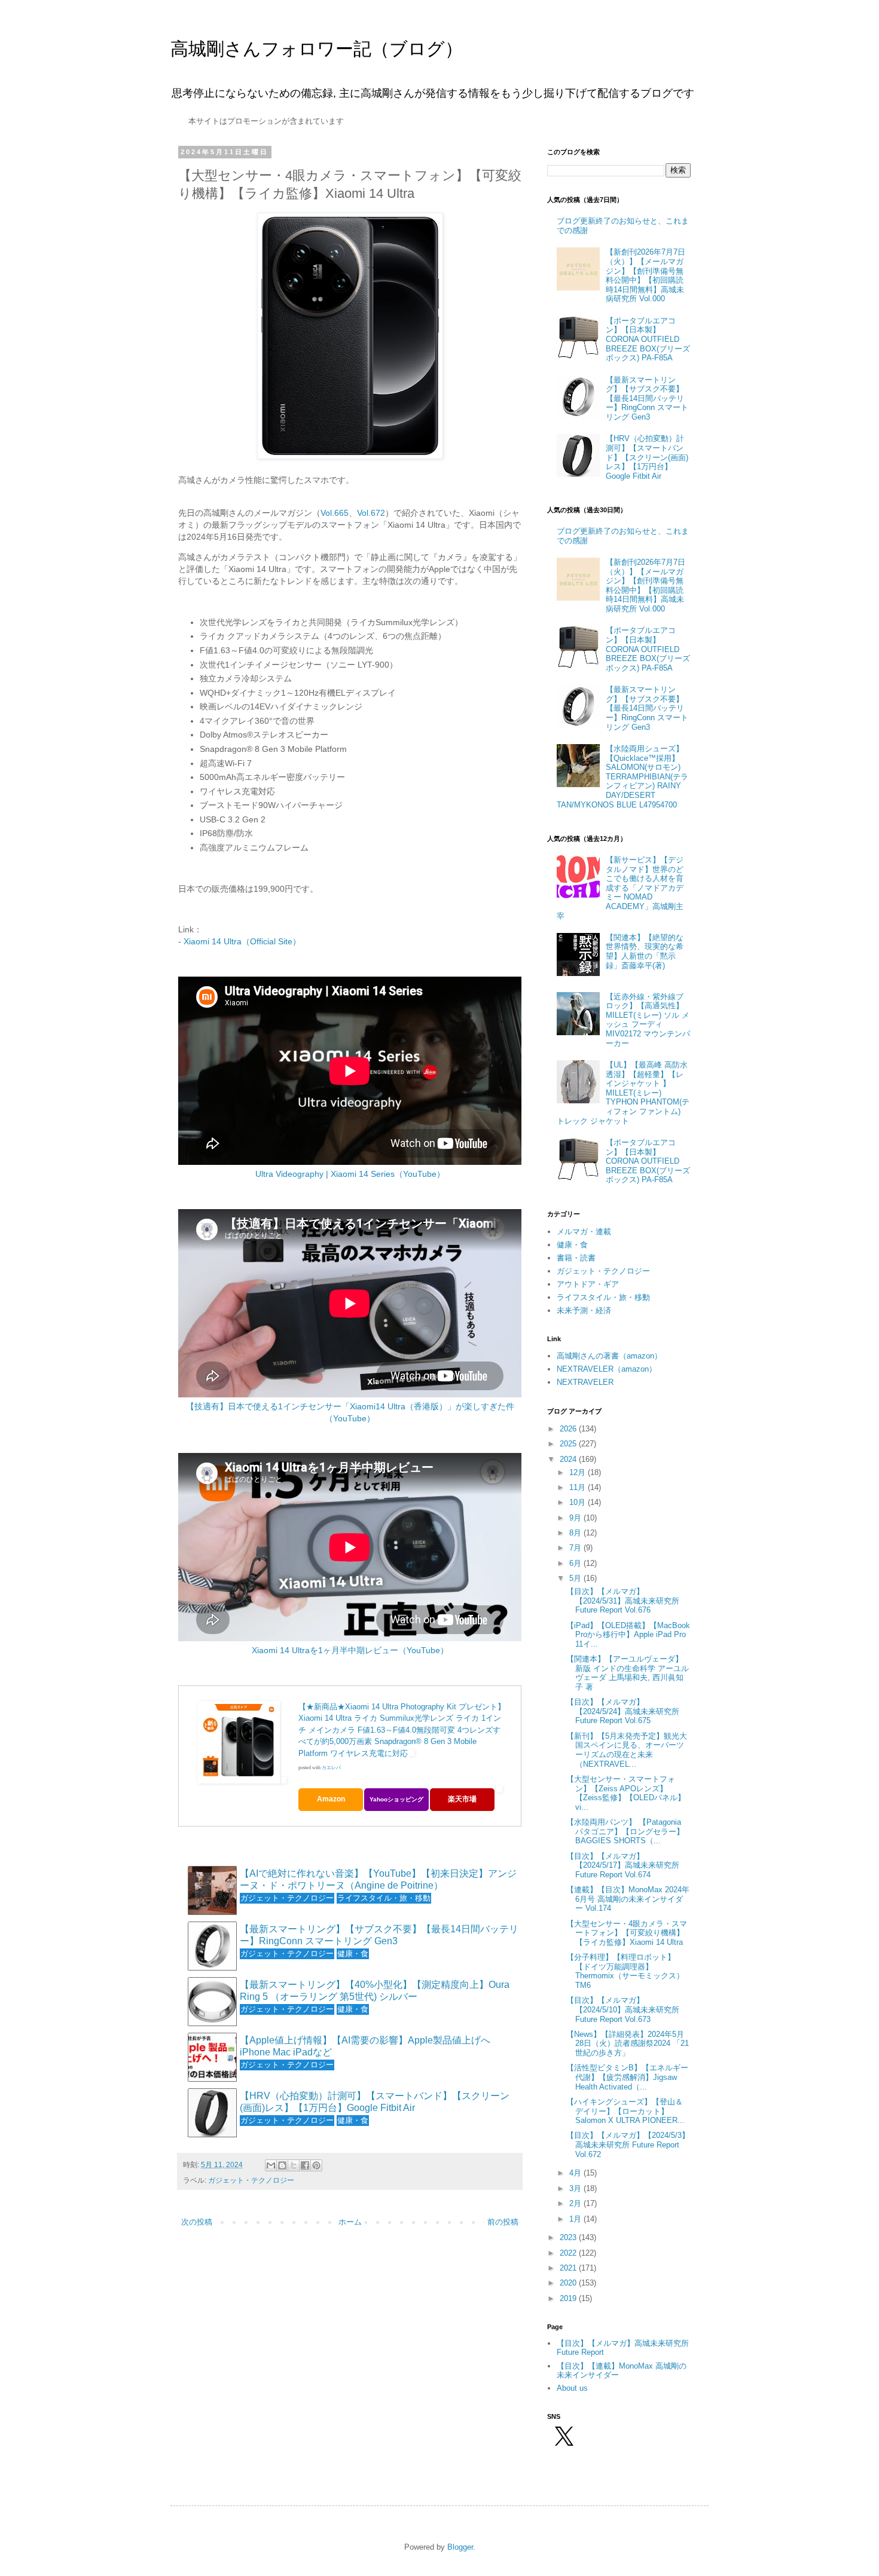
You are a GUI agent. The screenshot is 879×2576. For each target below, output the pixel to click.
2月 (576, 2203)
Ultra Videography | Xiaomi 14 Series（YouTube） (350, 1174)
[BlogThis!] (282, 2165)
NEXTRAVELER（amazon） (607, 1369)
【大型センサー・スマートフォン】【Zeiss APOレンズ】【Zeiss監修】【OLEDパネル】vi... (626, 1793)
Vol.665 (335, 513)
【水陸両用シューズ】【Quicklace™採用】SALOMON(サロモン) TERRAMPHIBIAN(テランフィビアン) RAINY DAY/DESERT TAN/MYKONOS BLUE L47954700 (622, 777)
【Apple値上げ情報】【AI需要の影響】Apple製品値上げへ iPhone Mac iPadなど (365, 2046)
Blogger (460, 2547)
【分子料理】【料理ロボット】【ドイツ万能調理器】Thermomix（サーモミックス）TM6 (625, 1971)
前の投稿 (503, 2222)
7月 (576, 1548)
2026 (569, 1429)
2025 (569, 1444)
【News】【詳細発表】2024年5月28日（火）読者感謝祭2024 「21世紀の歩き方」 (628, 2043)
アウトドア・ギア (588, 1284)
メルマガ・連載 (584, 1232)
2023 (569, 2237)
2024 (569, 1459)
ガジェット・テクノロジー (251, 2180)
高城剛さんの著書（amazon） (609, 1356)
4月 (576, 2173)
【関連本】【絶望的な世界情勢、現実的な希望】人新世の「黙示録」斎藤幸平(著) (645, 952)
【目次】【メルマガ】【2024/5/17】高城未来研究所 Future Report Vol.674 (623, 1865)
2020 (569, 2283)
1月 (576, 2219)
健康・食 (572, 1245)
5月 (576, 1578)
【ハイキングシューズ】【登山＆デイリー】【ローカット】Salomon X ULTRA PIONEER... (625, 2111)
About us (572, 2388)
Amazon (331, 1799)
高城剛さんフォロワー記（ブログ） (317, 49)
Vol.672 (371, 513)
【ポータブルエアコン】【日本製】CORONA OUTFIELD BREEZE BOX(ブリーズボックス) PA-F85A (648, 339)
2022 (569, 2253)
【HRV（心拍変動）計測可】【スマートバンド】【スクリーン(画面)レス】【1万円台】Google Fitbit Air (375, 2101)
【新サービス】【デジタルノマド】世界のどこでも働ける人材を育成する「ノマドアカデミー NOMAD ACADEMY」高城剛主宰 (620, 888)
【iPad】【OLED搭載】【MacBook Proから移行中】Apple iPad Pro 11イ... (628, 1635)
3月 (576, 2188)
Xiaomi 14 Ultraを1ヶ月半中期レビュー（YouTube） (350, 1650)
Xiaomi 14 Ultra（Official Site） (242, 941)
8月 (576, 1533)
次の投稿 (197, 2222)
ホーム (350, 2222)
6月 (576, 1563)
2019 (569, 2298)
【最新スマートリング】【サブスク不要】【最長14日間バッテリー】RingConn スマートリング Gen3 (379, 1935)
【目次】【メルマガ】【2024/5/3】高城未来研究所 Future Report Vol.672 (628, 2144)
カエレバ (331, 1768)
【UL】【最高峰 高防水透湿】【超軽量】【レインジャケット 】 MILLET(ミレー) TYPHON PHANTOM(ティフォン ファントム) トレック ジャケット (623, 1093)
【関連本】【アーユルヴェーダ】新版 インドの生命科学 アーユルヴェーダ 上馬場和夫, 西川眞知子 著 (628, 1673)
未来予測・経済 (584, 1310)
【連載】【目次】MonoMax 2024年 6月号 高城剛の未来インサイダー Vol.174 (628, 1899)
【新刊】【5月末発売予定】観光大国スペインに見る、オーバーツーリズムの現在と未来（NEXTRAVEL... (627, 1750)
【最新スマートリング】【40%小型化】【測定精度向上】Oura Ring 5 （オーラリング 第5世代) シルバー (375, 1990)
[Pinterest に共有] (316, 2165)
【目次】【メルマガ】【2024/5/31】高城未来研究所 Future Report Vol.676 (623, 1601)
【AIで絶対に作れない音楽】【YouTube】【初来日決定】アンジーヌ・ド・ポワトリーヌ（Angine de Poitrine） (378, 1879)
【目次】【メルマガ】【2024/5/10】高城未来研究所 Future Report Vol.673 (623, 2009)
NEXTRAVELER (585, 1382)
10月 (579, 1502)
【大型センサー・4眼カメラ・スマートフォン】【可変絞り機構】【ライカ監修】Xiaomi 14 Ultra (627, 1933)
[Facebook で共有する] (305, 2165)
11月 (579, 1487)
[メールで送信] (271, 2165)
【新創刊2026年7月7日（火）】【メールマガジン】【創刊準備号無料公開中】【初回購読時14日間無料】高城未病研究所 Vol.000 (645, 275)
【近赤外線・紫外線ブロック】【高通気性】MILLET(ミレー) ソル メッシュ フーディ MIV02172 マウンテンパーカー (648, 1020)
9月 (576, 1518)
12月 (579, 1472)
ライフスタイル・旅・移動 (603, 1297)
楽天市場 (462, 1799)
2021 (569, 2268)
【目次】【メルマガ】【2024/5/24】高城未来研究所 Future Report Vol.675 (623, 1711)
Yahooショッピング (396, 1799)
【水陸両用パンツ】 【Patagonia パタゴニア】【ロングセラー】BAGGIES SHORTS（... (625, 1831)
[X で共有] (294, 2165)
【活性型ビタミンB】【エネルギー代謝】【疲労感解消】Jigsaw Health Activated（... (627, 2077)
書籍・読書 (576, 1258)
